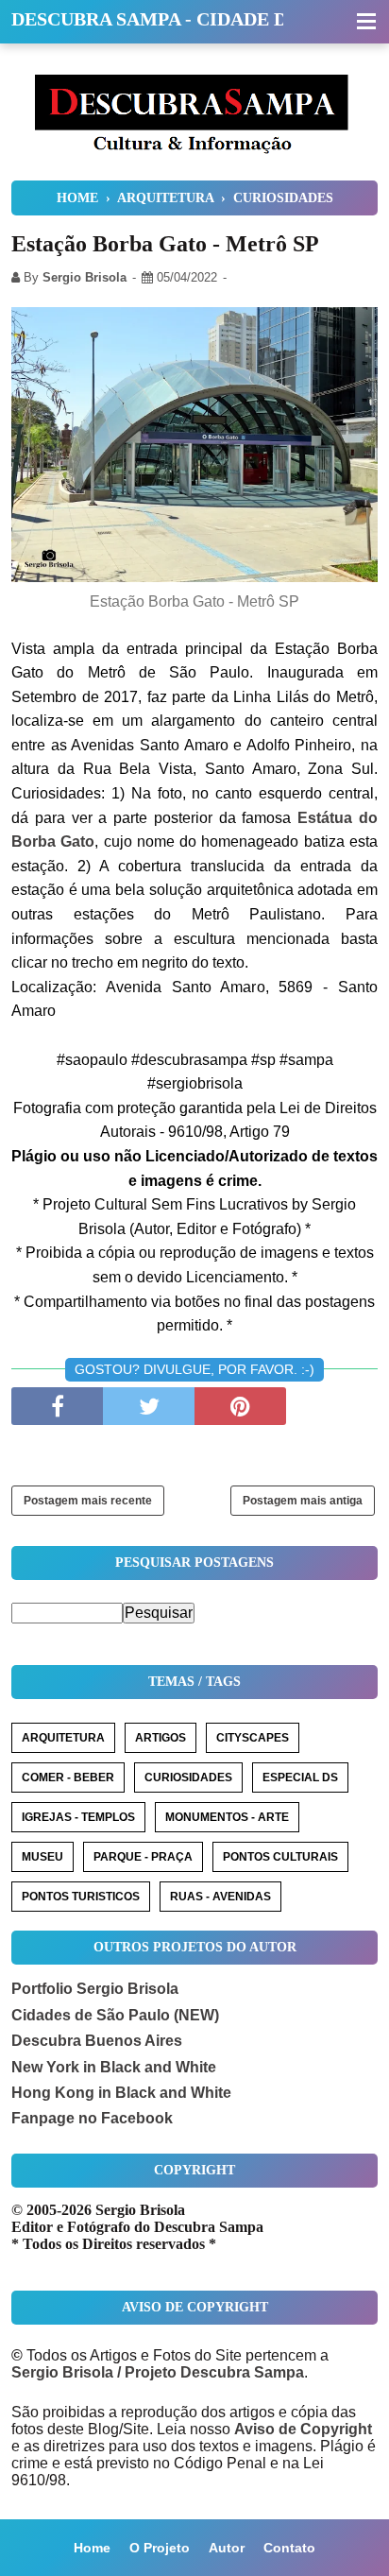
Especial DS (300, 1777)
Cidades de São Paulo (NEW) (115, 2015)
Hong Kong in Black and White (121, 2093)
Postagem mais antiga (303, 1501)
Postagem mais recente (88, 1501)
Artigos (161, 1738)
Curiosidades (188, 1777)
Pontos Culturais (280, 1857)
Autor (227, 2548)
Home (92, 2548)
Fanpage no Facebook (92, 2118)
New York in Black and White (114, 2067)
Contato (289, 2548)
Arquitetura (63, 1738)
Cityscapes (253, 1738)
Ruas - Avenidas (220, 1897)
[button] (366, 23)
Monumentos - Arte (227, 1817)
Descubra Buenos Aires (97, 2041)
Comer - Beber (68, 1777)
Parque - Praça (143, 1857)
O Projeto (160, 2548)
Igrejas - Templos (78, 1817)
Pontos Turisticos (81, 1897)
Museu (42, 1857)
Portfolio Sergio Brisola (95, 1989)
